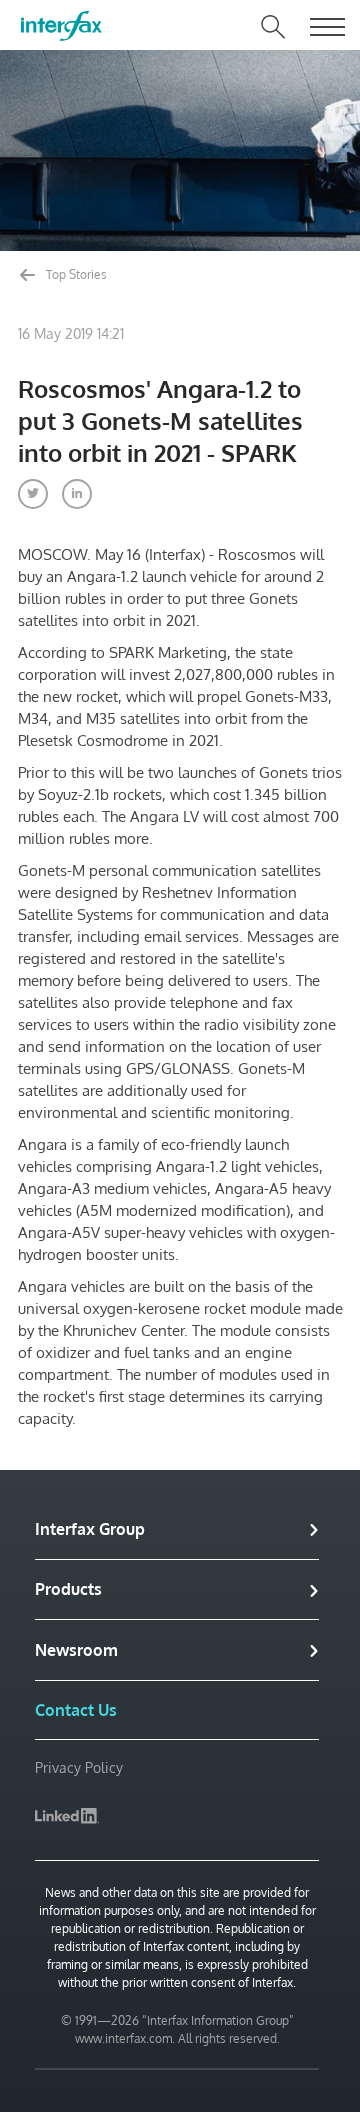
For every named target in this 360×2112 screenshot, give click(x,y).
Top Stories (75, 274)
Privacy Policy (79, 1767)
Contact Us (76, 1710)
